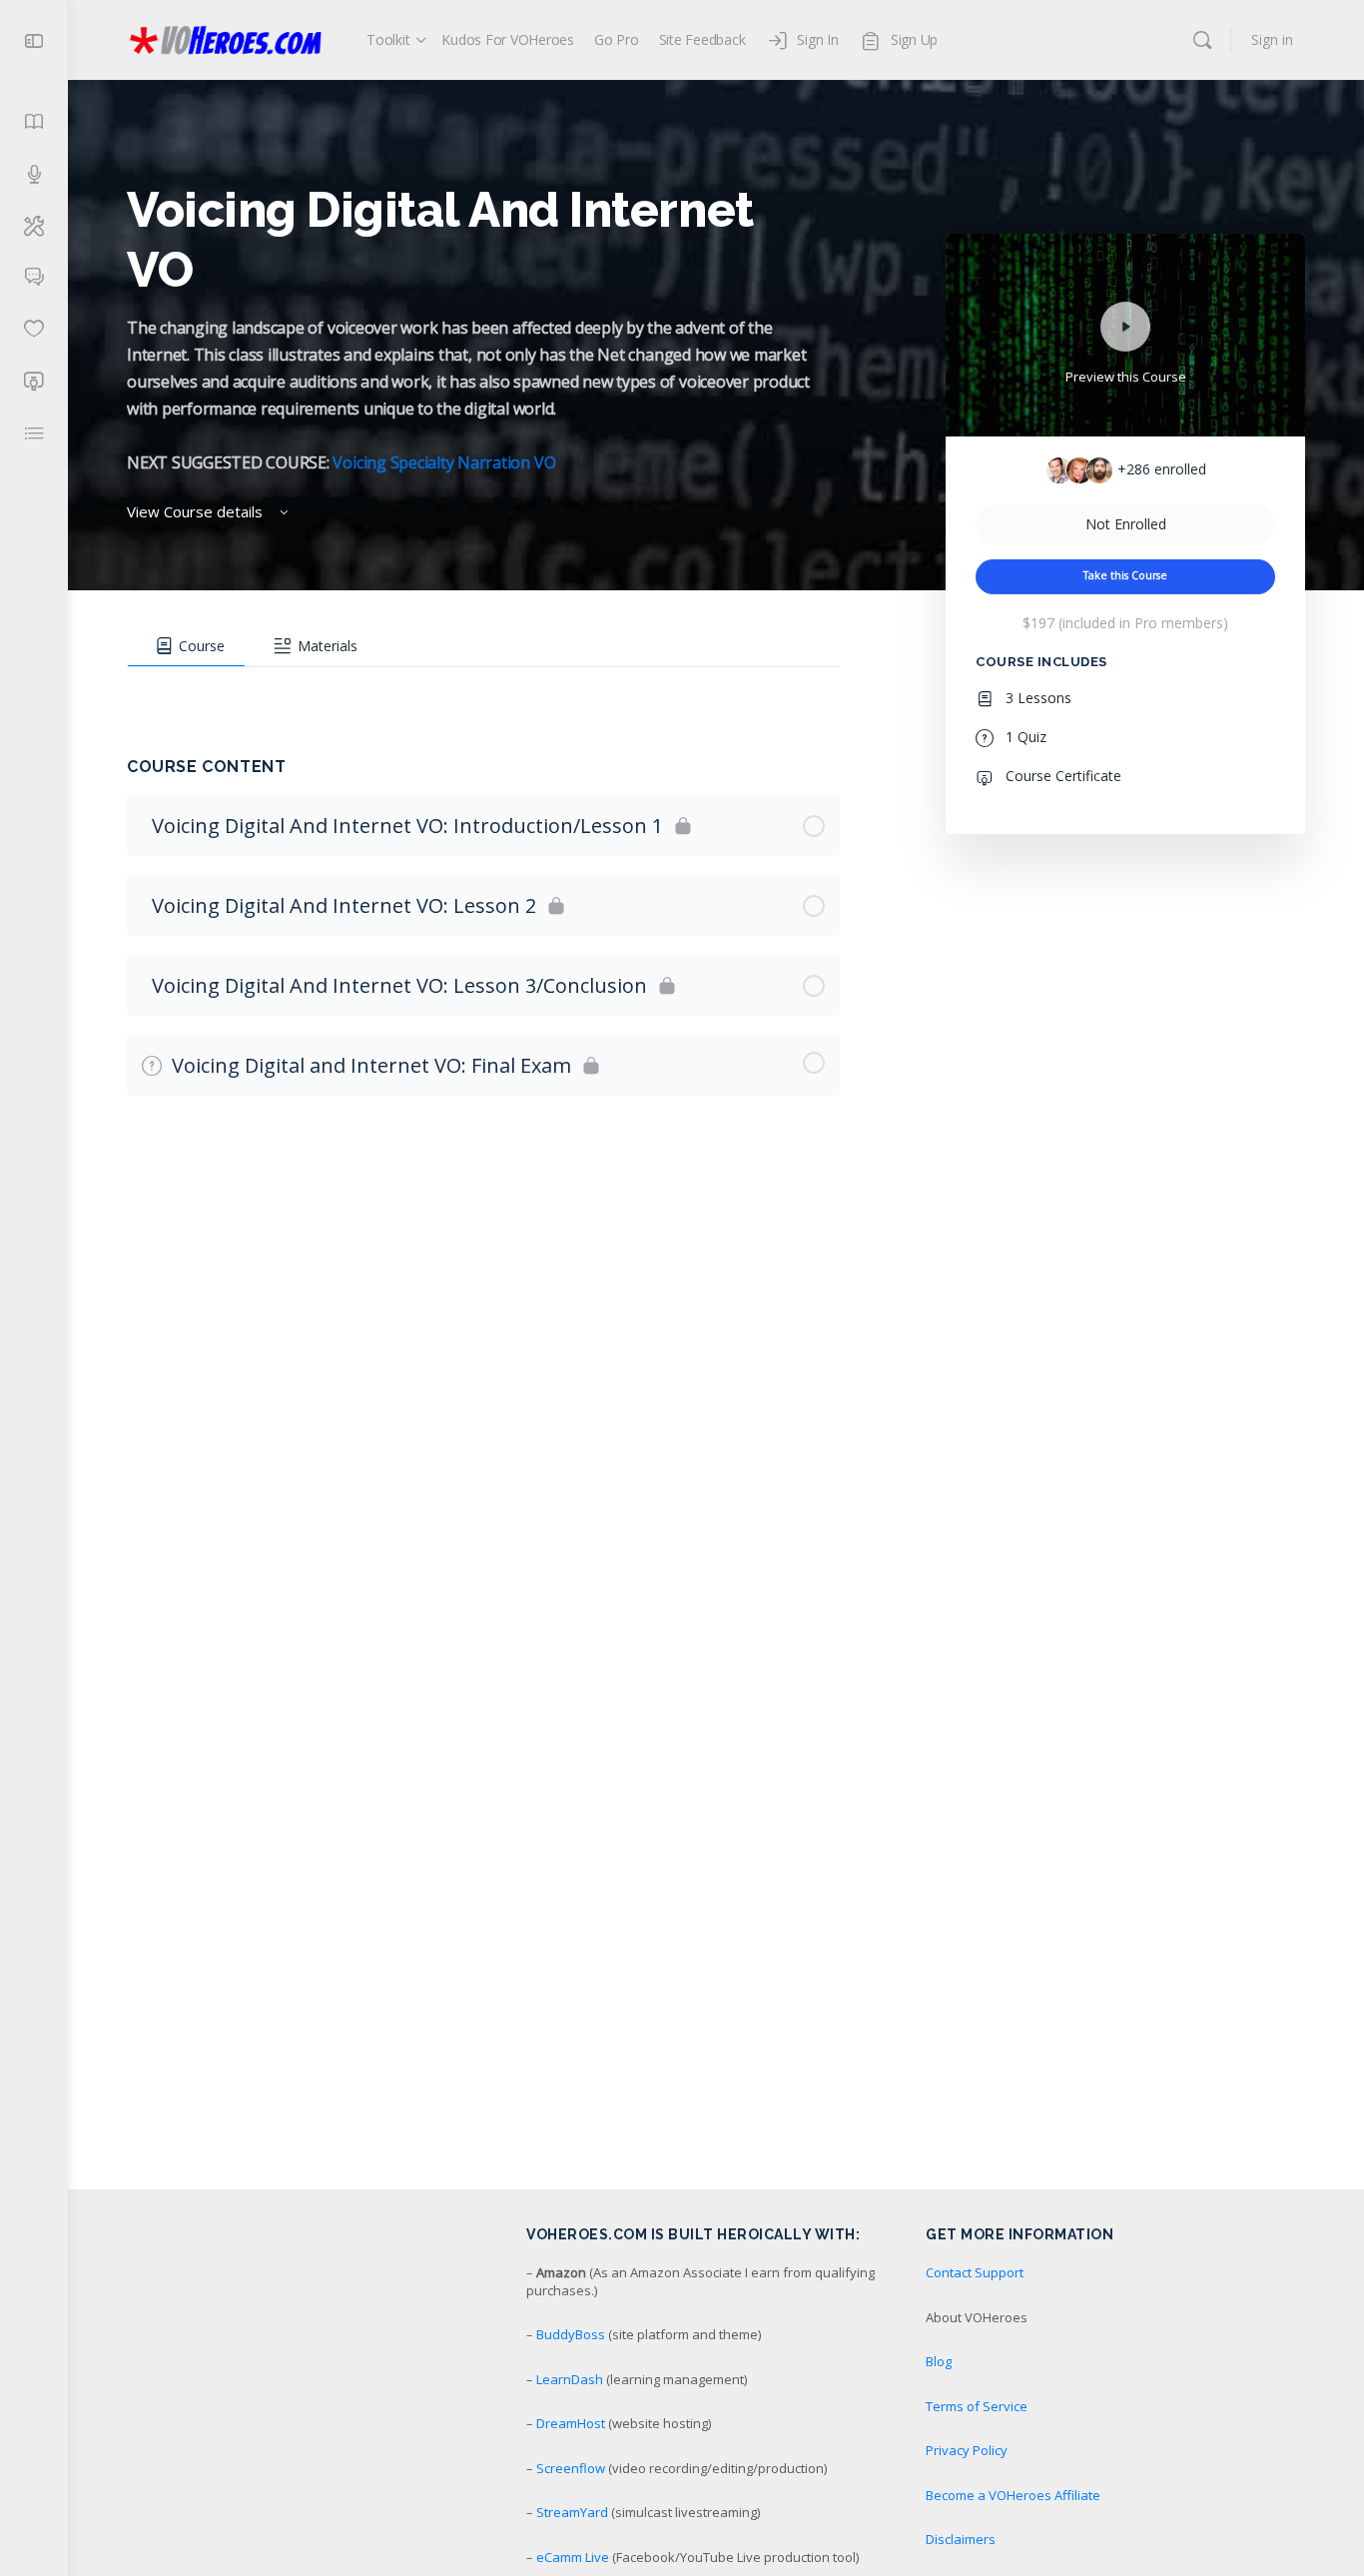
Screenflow (571, 2468)
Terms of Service (977, 2406)
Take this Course (1125, 575)
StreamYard (572, 2512)
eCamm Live (573, 2557)
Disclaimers (961, 2539)
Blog (939, 2361)
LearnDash (570, 2379)
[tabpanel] (483, 687)
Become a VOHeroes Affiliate (1013, 2495)
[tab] (186, 646)
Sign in (1272, 39)
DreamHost (571, 2423)
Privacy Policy (967, 2450)
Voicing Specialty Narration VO (444, 462)
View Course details (197, 511)
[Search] (1202, 40)
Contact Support (975, 2272)
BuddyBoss (571, 2334)
